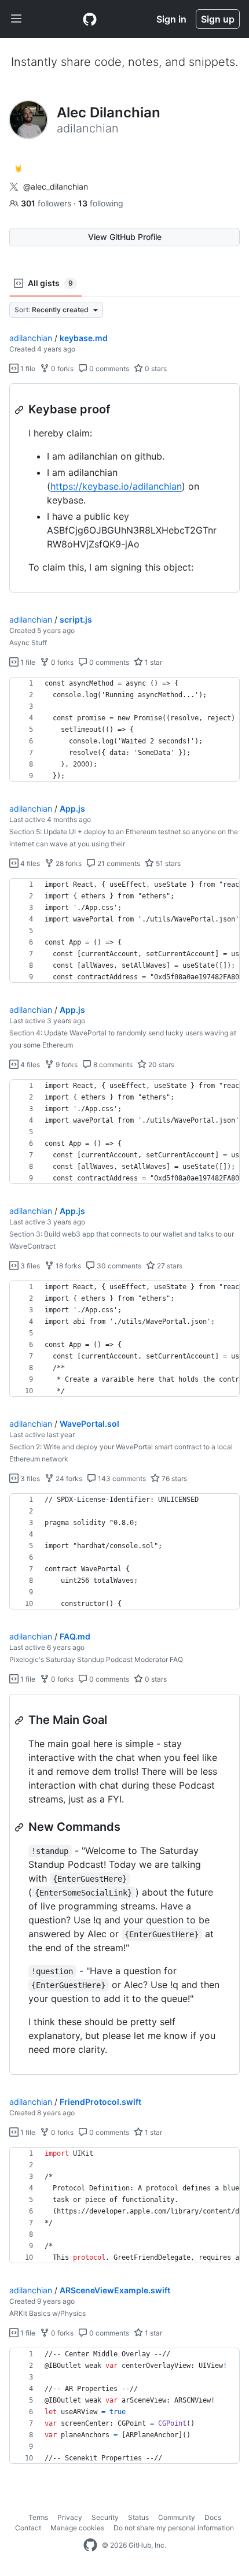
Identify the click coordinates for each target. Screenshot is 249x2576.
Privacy (70, 2517)
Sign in (171, 19)
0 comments (108, 369)
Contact (28, 2528)
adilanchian (31, 338)
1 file (27, 369)
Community (177, 2517)
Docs (213, 2517)
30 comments (118, 1266)
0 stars (155, 369)
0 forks (61, 369)
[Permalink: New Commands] (20, 1827)
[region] (124, 488)
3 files (29, 1266)
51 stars (167, 863)
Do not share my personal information (174, 2528)
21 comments (118, 863)
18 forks (67, 1266)
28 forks (68, 863)
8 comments (112, 1065)
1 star (153, 662)
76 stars (173, 1478)
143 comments (121, 1478)
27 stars (169, 1266)
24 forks (68, 1478)
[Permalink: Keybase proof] (20, 410)
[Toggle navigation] (16, 19)
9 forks (66, 1065)
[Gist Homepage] (90, 19)
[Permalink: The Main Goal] (20, 1720)
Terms (38, 2517)
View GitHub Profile (125, 237)
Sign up (218, 19)
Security (105, 2517)
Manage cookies (77, 2528)
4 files (29, 863)
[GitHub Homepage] (90, 2545)
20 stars (160, 1065)
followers (47, 203)
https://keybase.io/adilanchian (116, 486)
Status (138, 2517)
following (101, 203)
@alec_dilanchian (56, 186)
